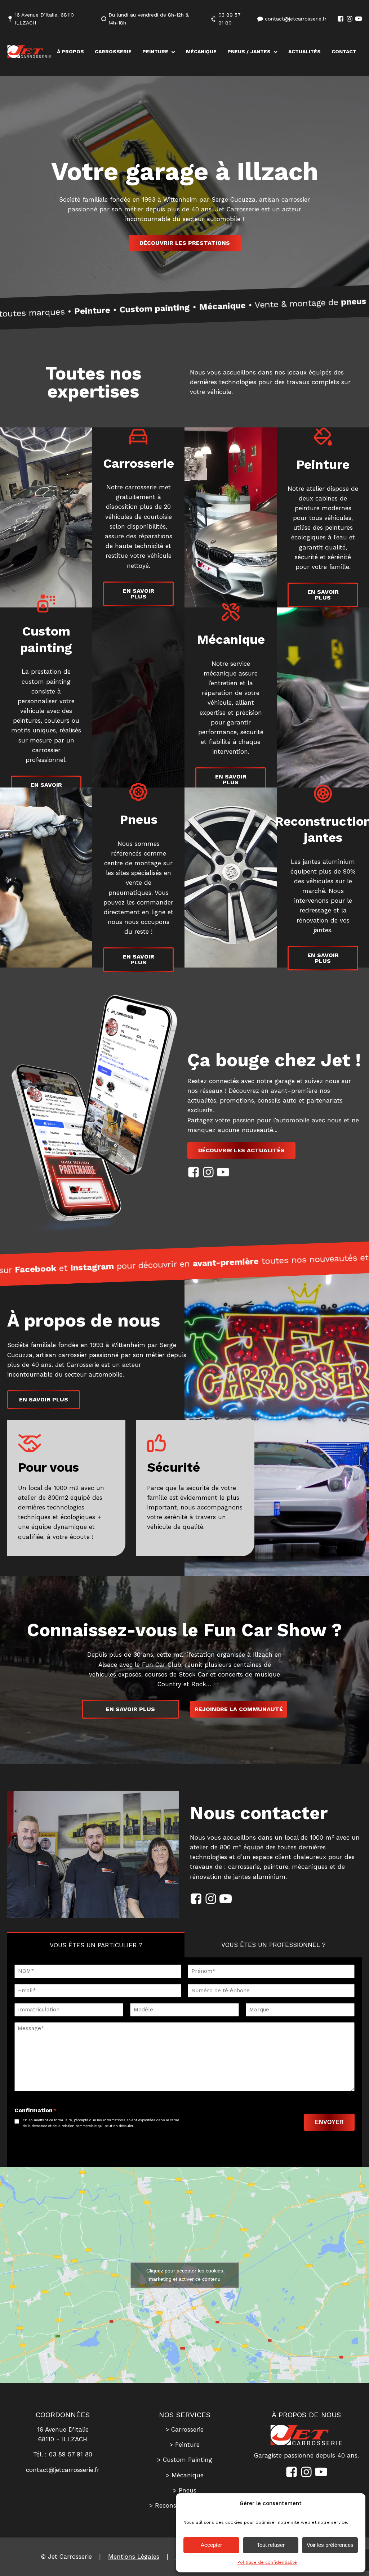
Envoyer (329, 2122)
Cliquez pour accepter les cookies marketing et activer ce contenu (185, 2275)
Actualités (304, 51)
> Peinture (184, 2445)
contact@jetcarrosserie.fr (296, 19)
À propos (70, 51)
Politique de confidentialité (267, 2562)
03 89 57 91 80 (230, 19)
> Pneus (185, 2490)
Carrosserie (113, 51)
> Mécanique (185, 2475)
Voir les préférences (330, 2545)
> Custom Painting (185, 2460)
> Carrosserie (184, 2429)
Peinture (155, 51)
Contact (344, 51)
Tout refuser (271, 2545)
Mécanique (201, 51)
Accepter (211, 2545)
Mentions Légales (134, 2557)
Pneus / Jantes (249, 51)
